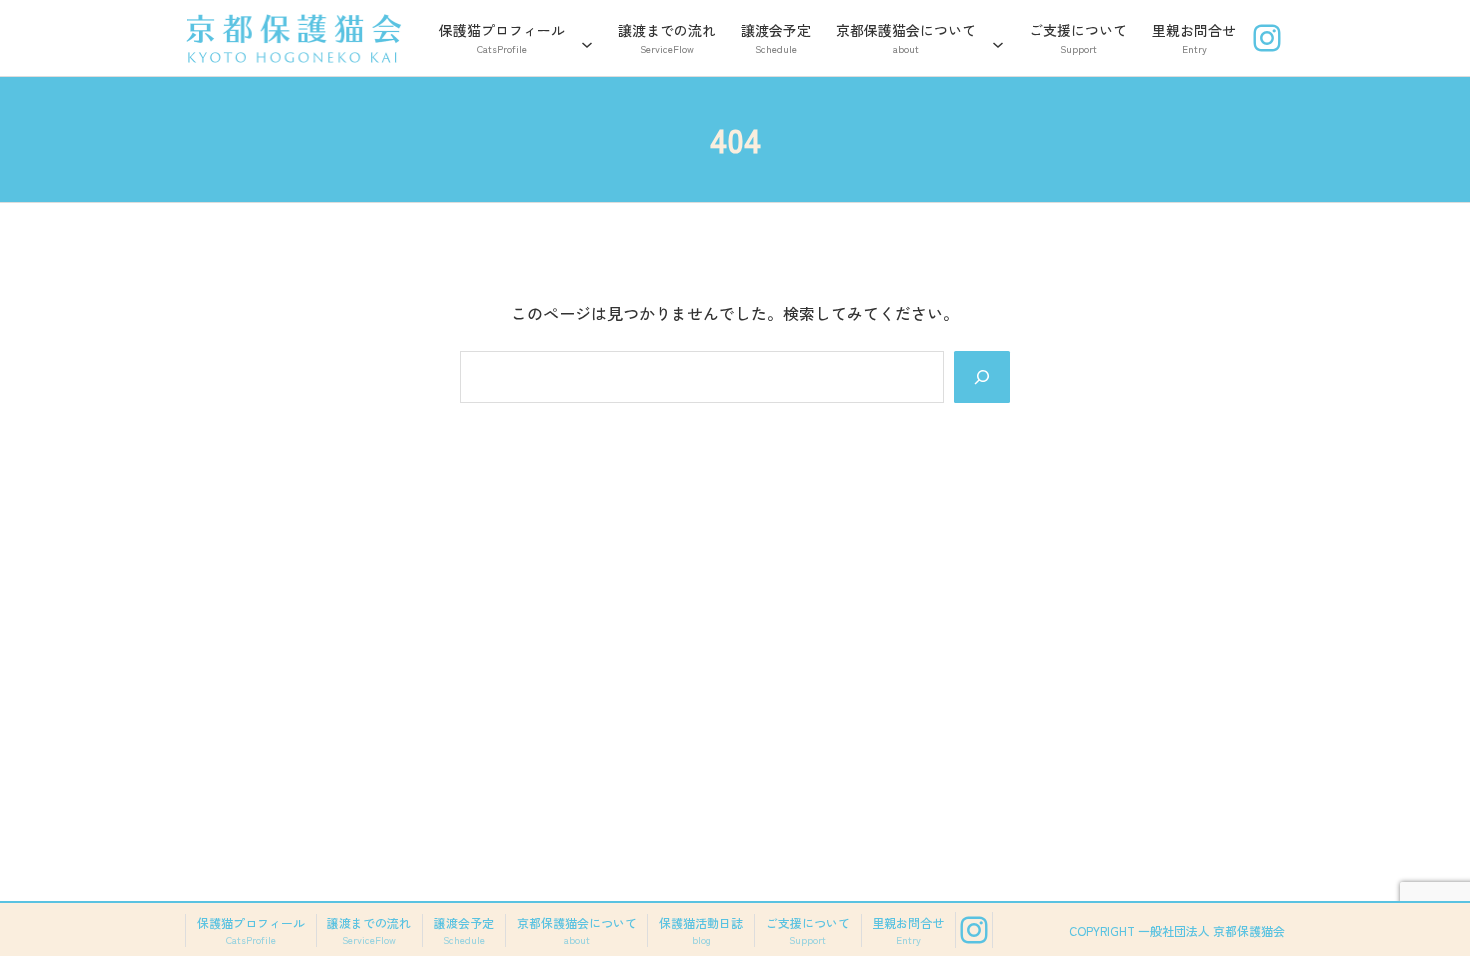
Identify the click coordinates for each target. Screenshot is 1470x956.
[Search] (982, 377)
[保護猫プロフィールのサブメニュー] (587, 38)
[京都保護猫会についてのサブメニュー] (998, 38)
